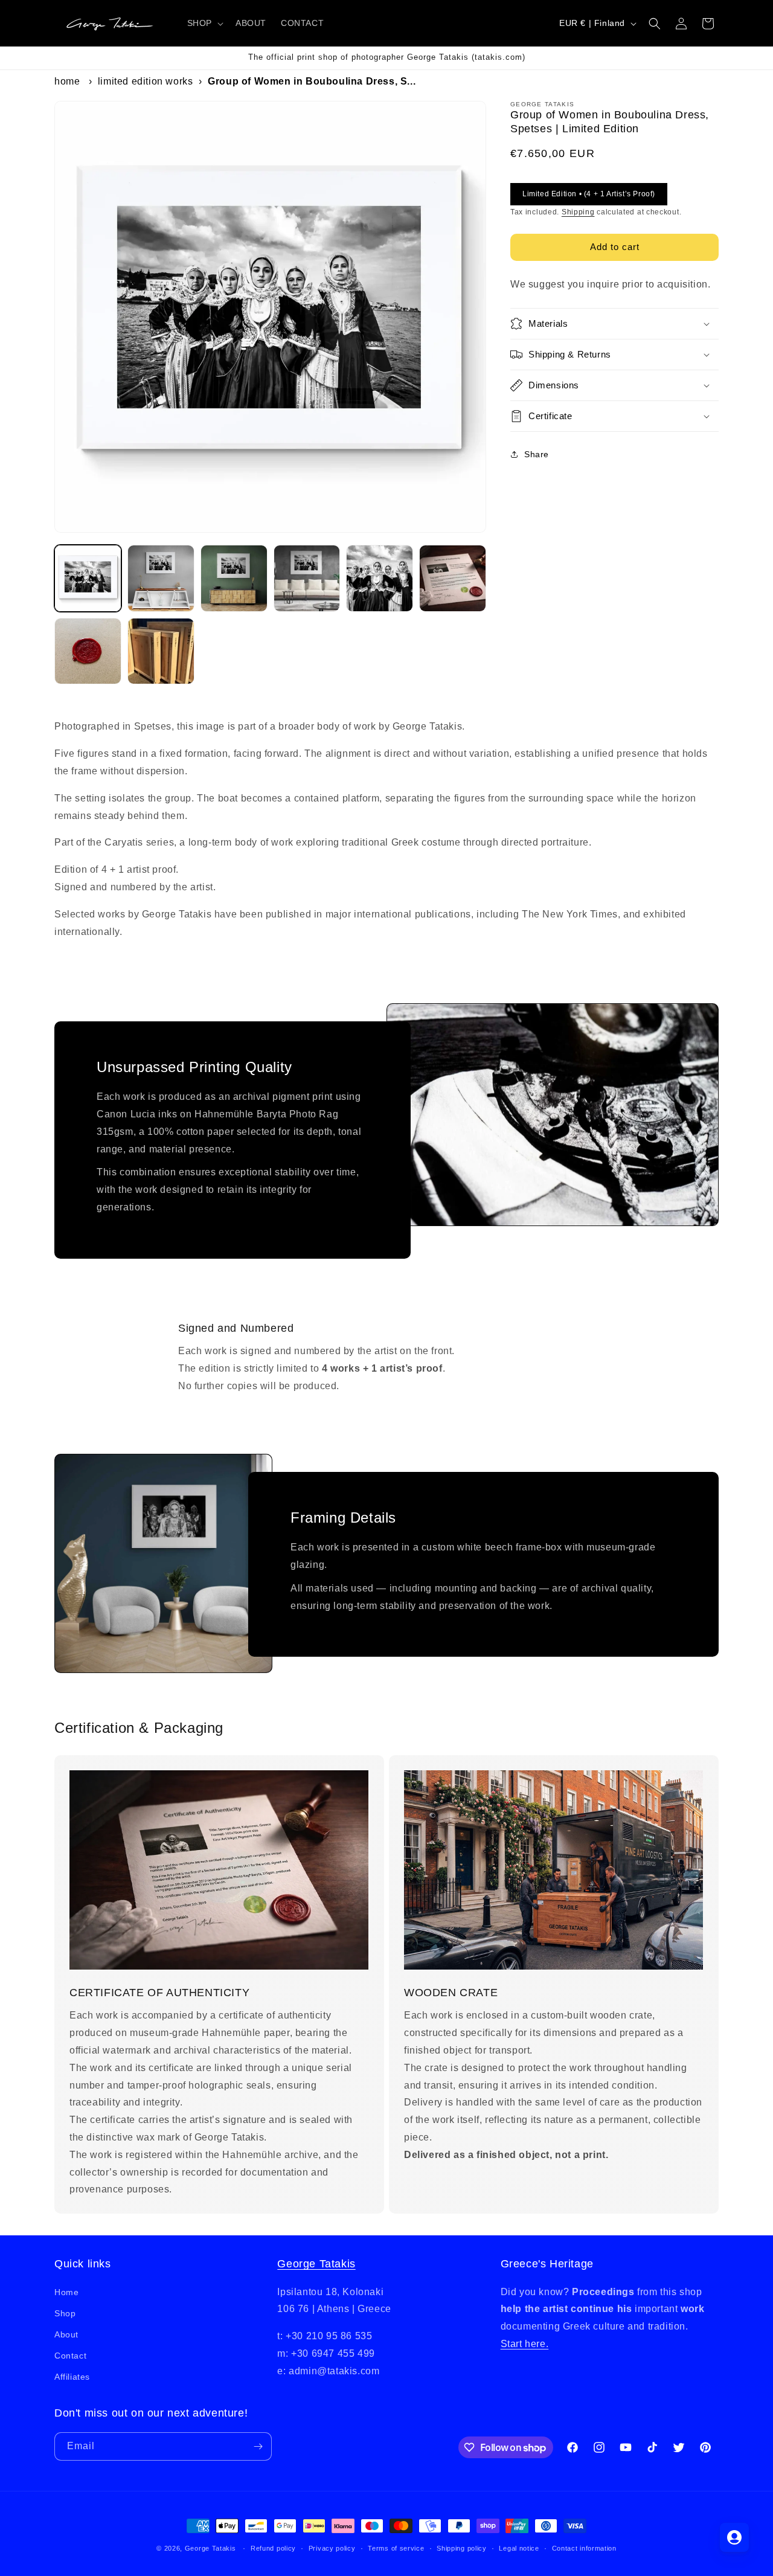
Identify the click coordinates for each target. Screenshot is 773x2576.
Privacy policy (332, 2548)
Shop (65, 2313)
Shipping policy (462, 2548)
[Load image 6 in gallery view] (453, 578)
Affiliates (72, 2377)
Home (67, 81)
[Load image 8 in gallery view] (161, 651)
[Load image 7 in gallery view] (88, 651)
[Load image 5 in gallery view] (380, 578)
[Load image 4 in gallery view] (307, 578)
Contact (70, 2356)
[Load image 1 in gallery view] (88, 578)
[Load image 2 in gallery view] (161, 578)
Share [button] (537, 454)
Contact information (584, 2548)
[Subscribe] (258, 2446)
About (66, 2334)
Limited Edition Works (146, 81)
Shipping (578, 212)
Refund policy (273, 2548)
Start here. (525, 2344)
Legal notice (519, 2548)
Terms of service (396, 2548)
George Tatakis (316, 2264)
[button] (204, 23)
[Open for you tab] (734, 2537)
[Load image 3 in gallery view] (234, 578)
